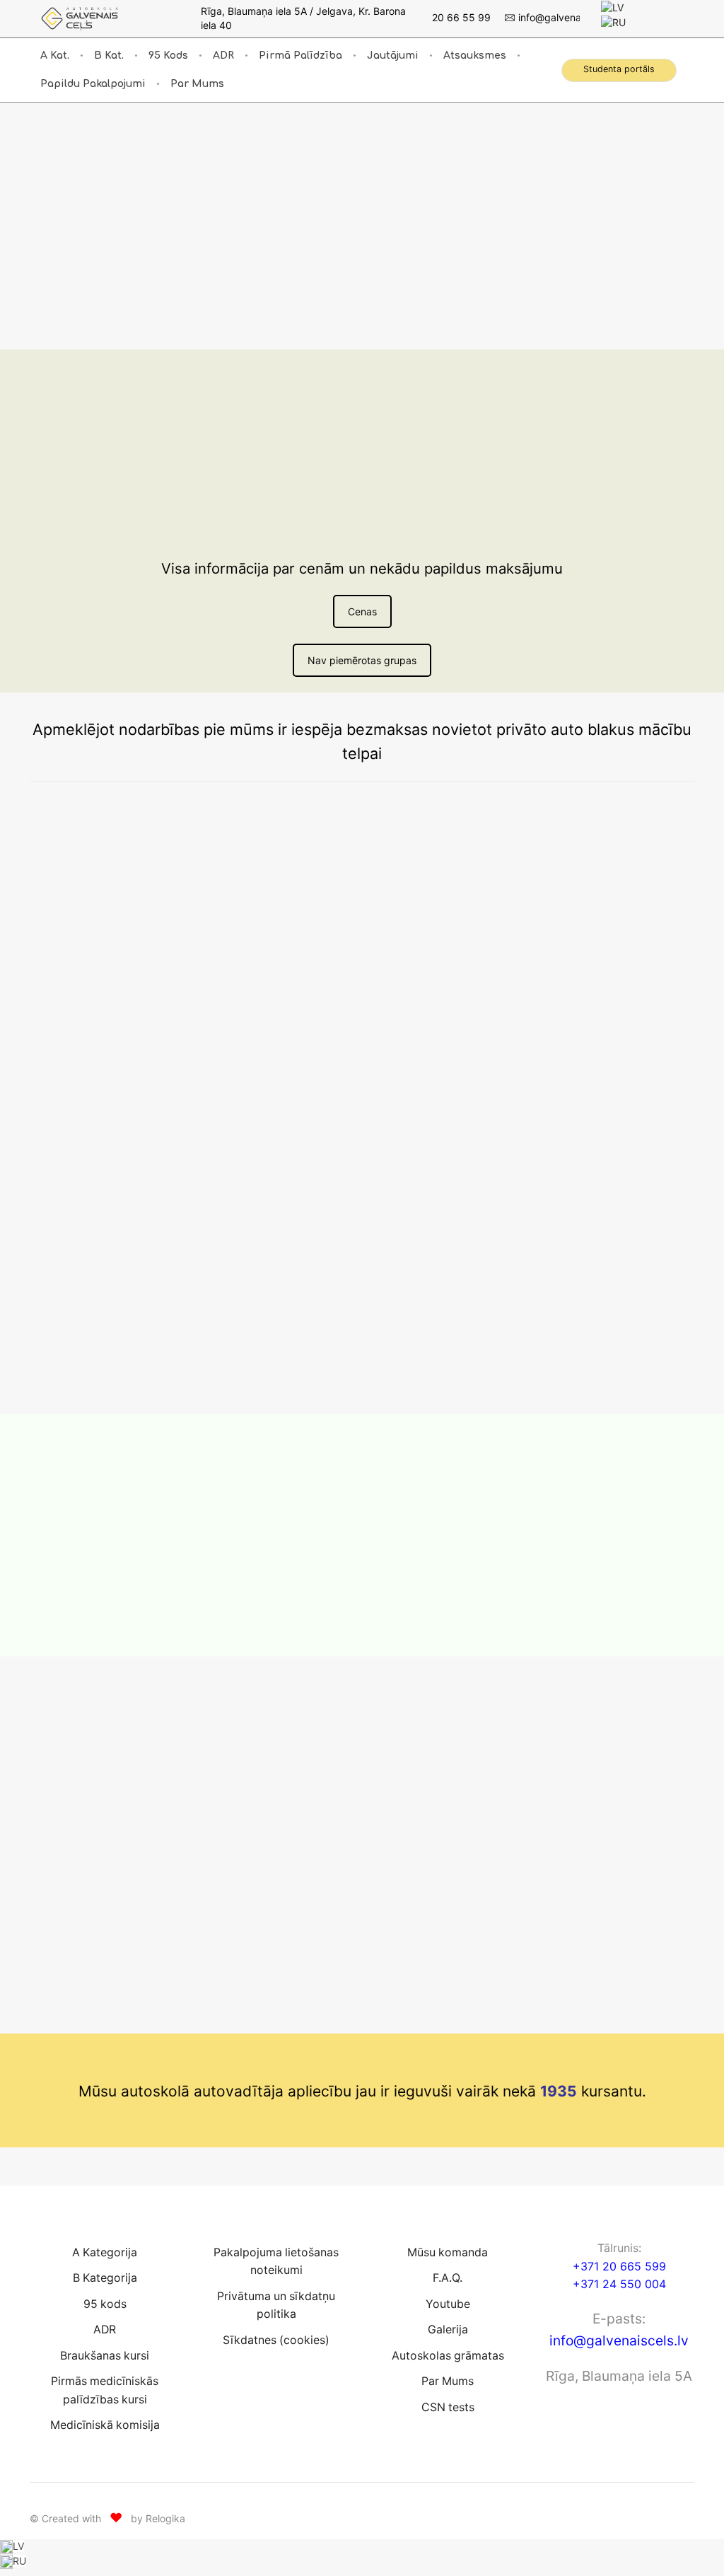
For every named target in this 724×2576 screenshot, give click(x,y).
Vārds (161, 1759)
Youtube (448, 2304)
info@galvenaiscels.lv (619, 2340)
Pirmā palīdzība (300, 56)
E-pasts (166, 1847)
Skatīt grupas (191, 317)
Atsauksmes (475, 56)
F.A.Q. (448, 2278)
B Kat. (109, 56)
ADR (223, 56)
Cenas (362, 611)
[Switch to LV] (612, 7)
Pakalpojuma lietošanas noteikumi (276, 2262)
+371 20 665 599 (619, 2266)
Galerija (448, 2330)
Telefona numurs (186, 1803)
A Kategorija (105, 2252)
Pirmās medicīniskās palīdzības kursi (105, 2390)
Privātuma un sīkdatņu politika (276, 2305)
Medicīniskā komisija (105, 2426)
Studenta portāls (619, 69)
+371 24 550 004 (619, 2285)
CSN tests (448, 2407)
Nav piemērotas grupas (362, 660)
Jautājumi (393, 56)
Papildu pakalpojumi (93, 84)
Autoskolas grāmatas (448, 2356)
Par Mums (197, 84)
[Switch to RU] (613, 22)
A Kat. (55, 56)
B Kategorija (105, 2278)
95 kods (168, 56)
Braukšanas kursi (105, 2356)
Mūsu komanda (448, 2252)
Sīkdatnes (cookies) (276, 2340)
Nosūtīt (185, 1922)
